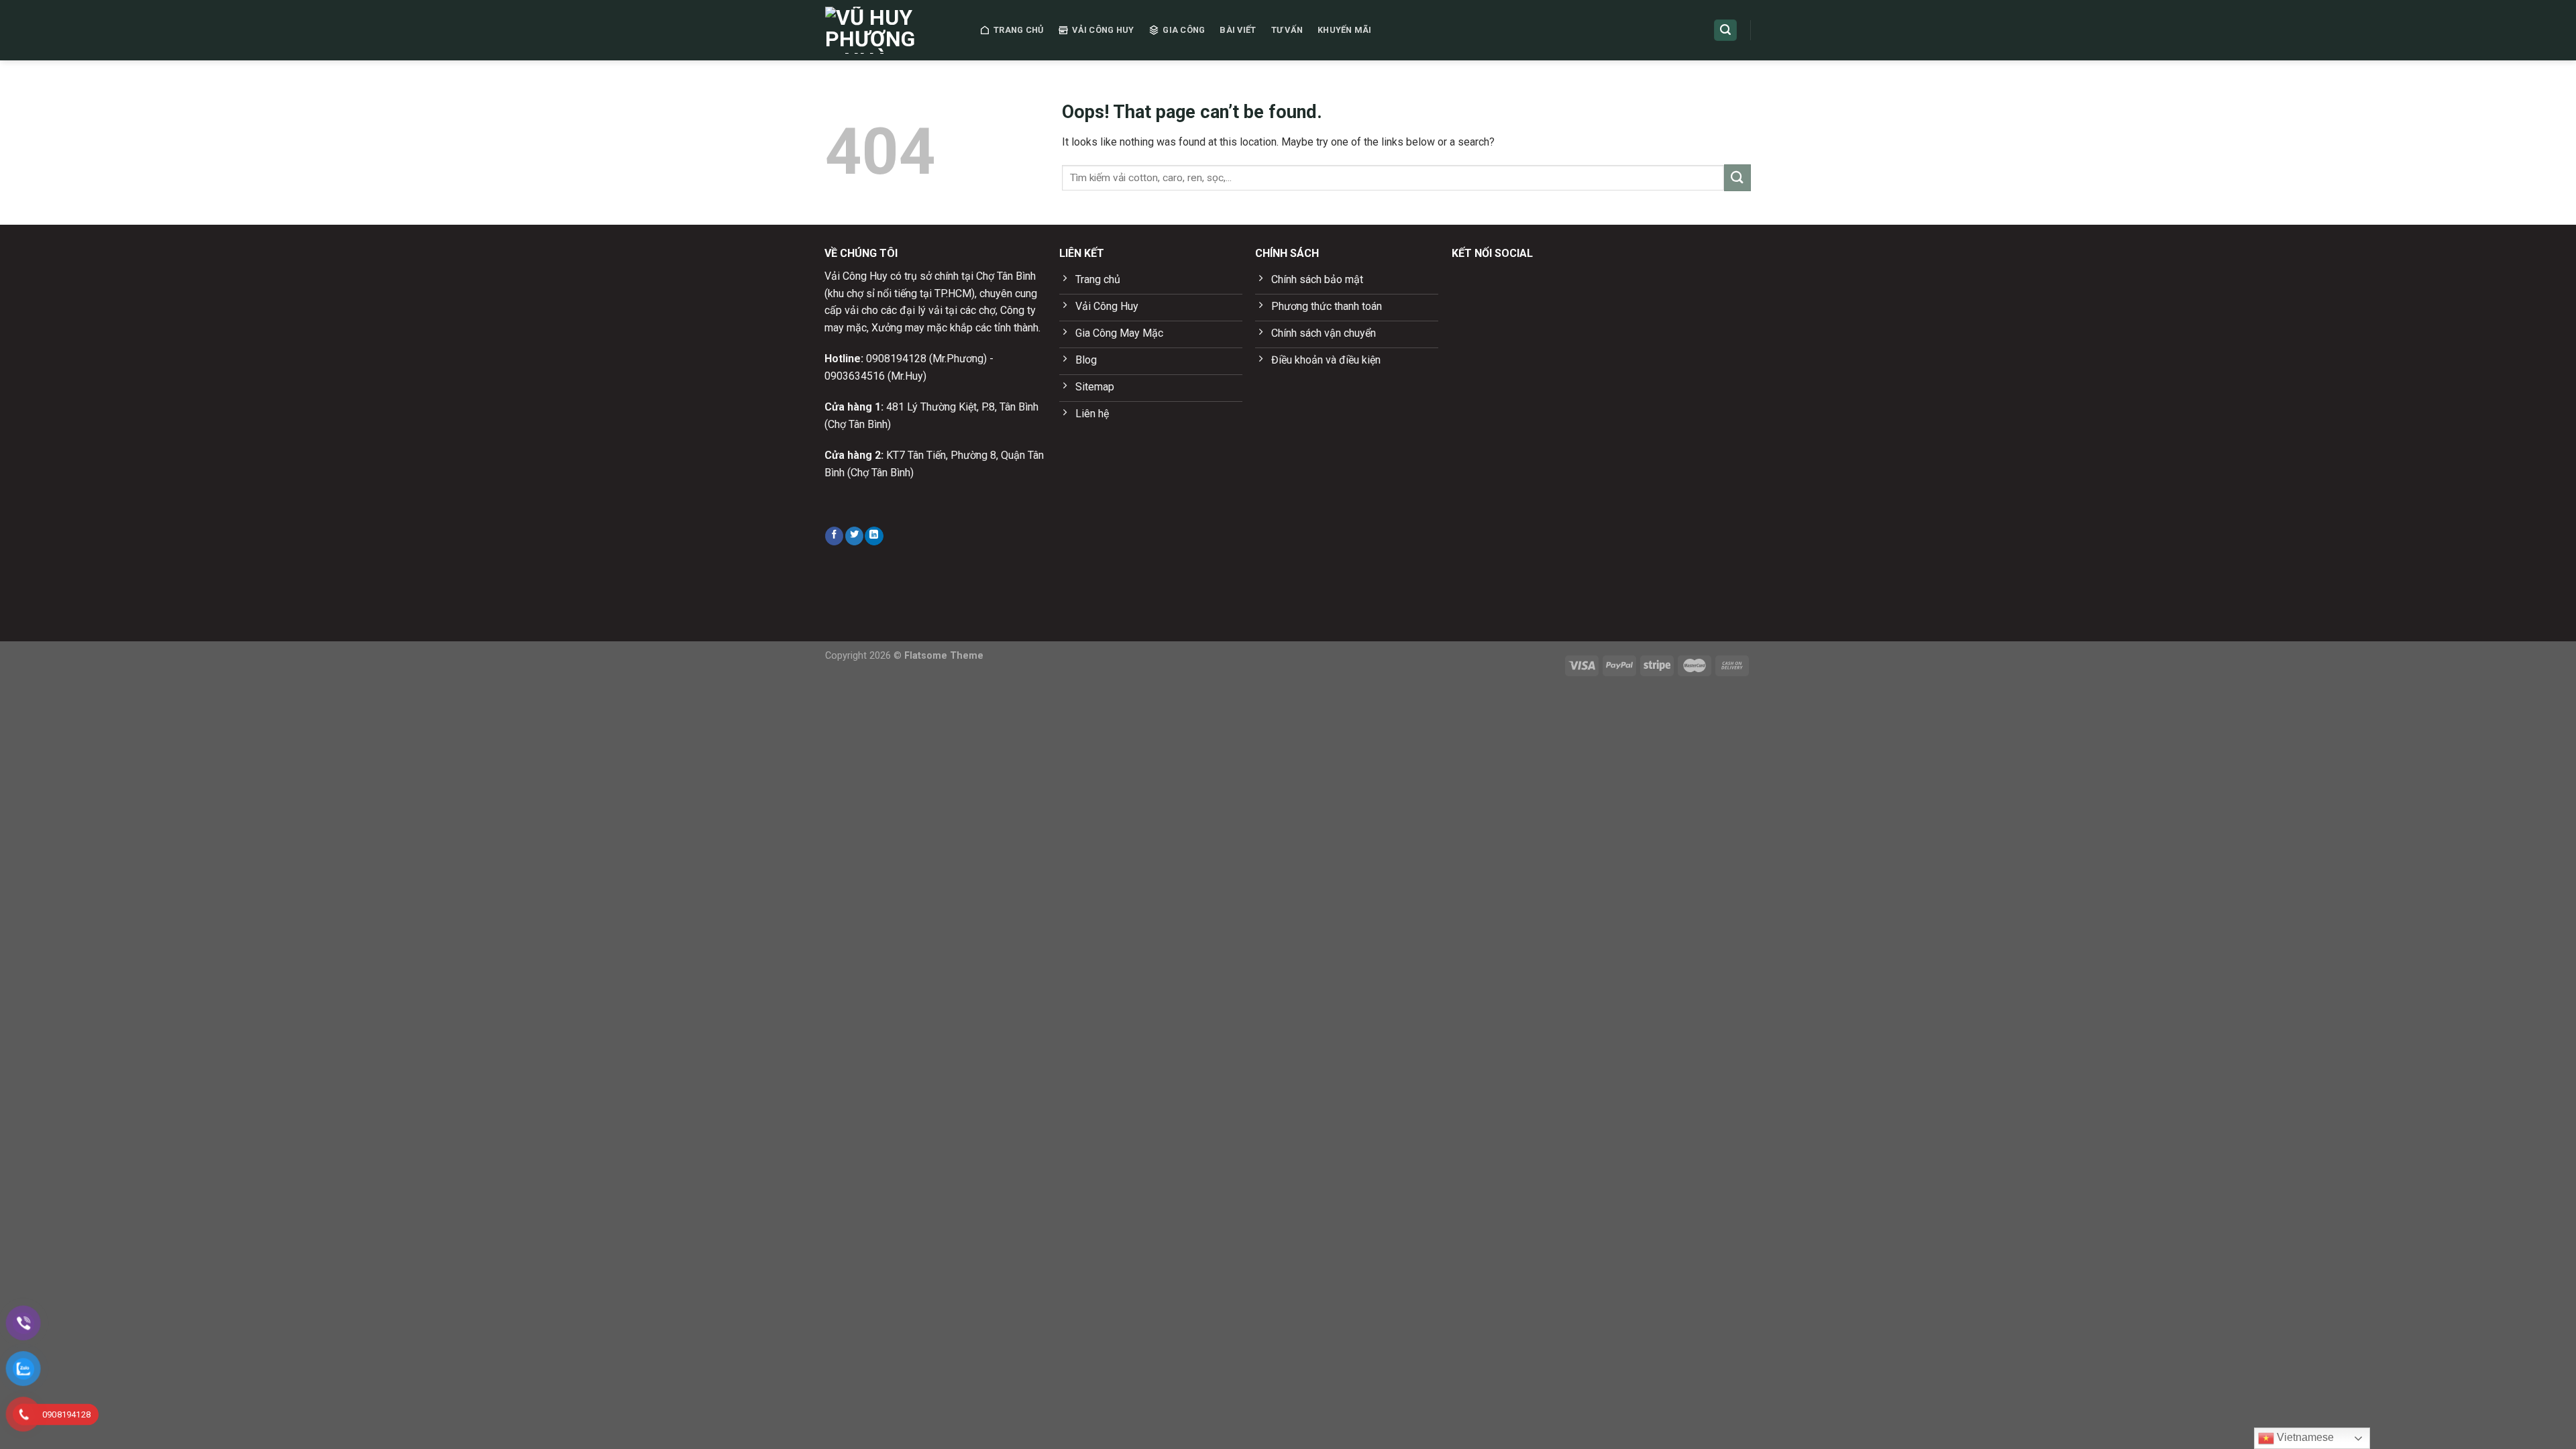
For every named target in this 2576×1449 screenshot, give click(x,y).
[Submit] (1737, 177)
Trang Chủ (1018, 30)
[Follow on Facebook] (834, 536)
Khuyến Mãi (1345, 30)
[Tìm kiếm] (1725, 31)
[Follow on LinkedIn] (874, 536)
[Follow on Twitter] (854, 536)
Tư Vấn (1287, 30)
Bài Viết (1238, 30)
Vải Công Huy (1103, 30)
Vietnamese (2304, 1437)
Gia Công (1184, 30)
